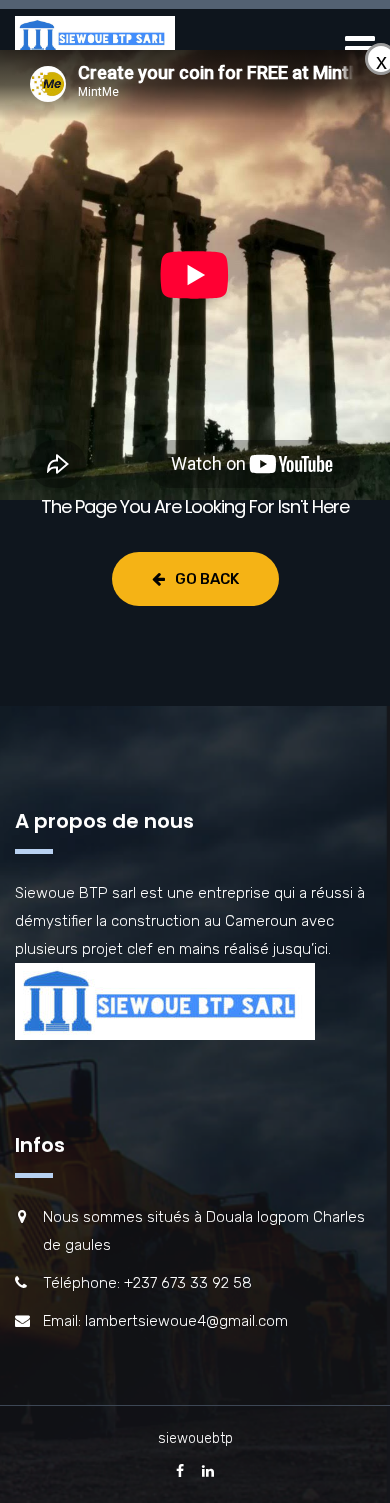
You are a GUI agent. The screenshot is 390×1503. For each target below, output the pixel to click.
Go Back (207, 579)
